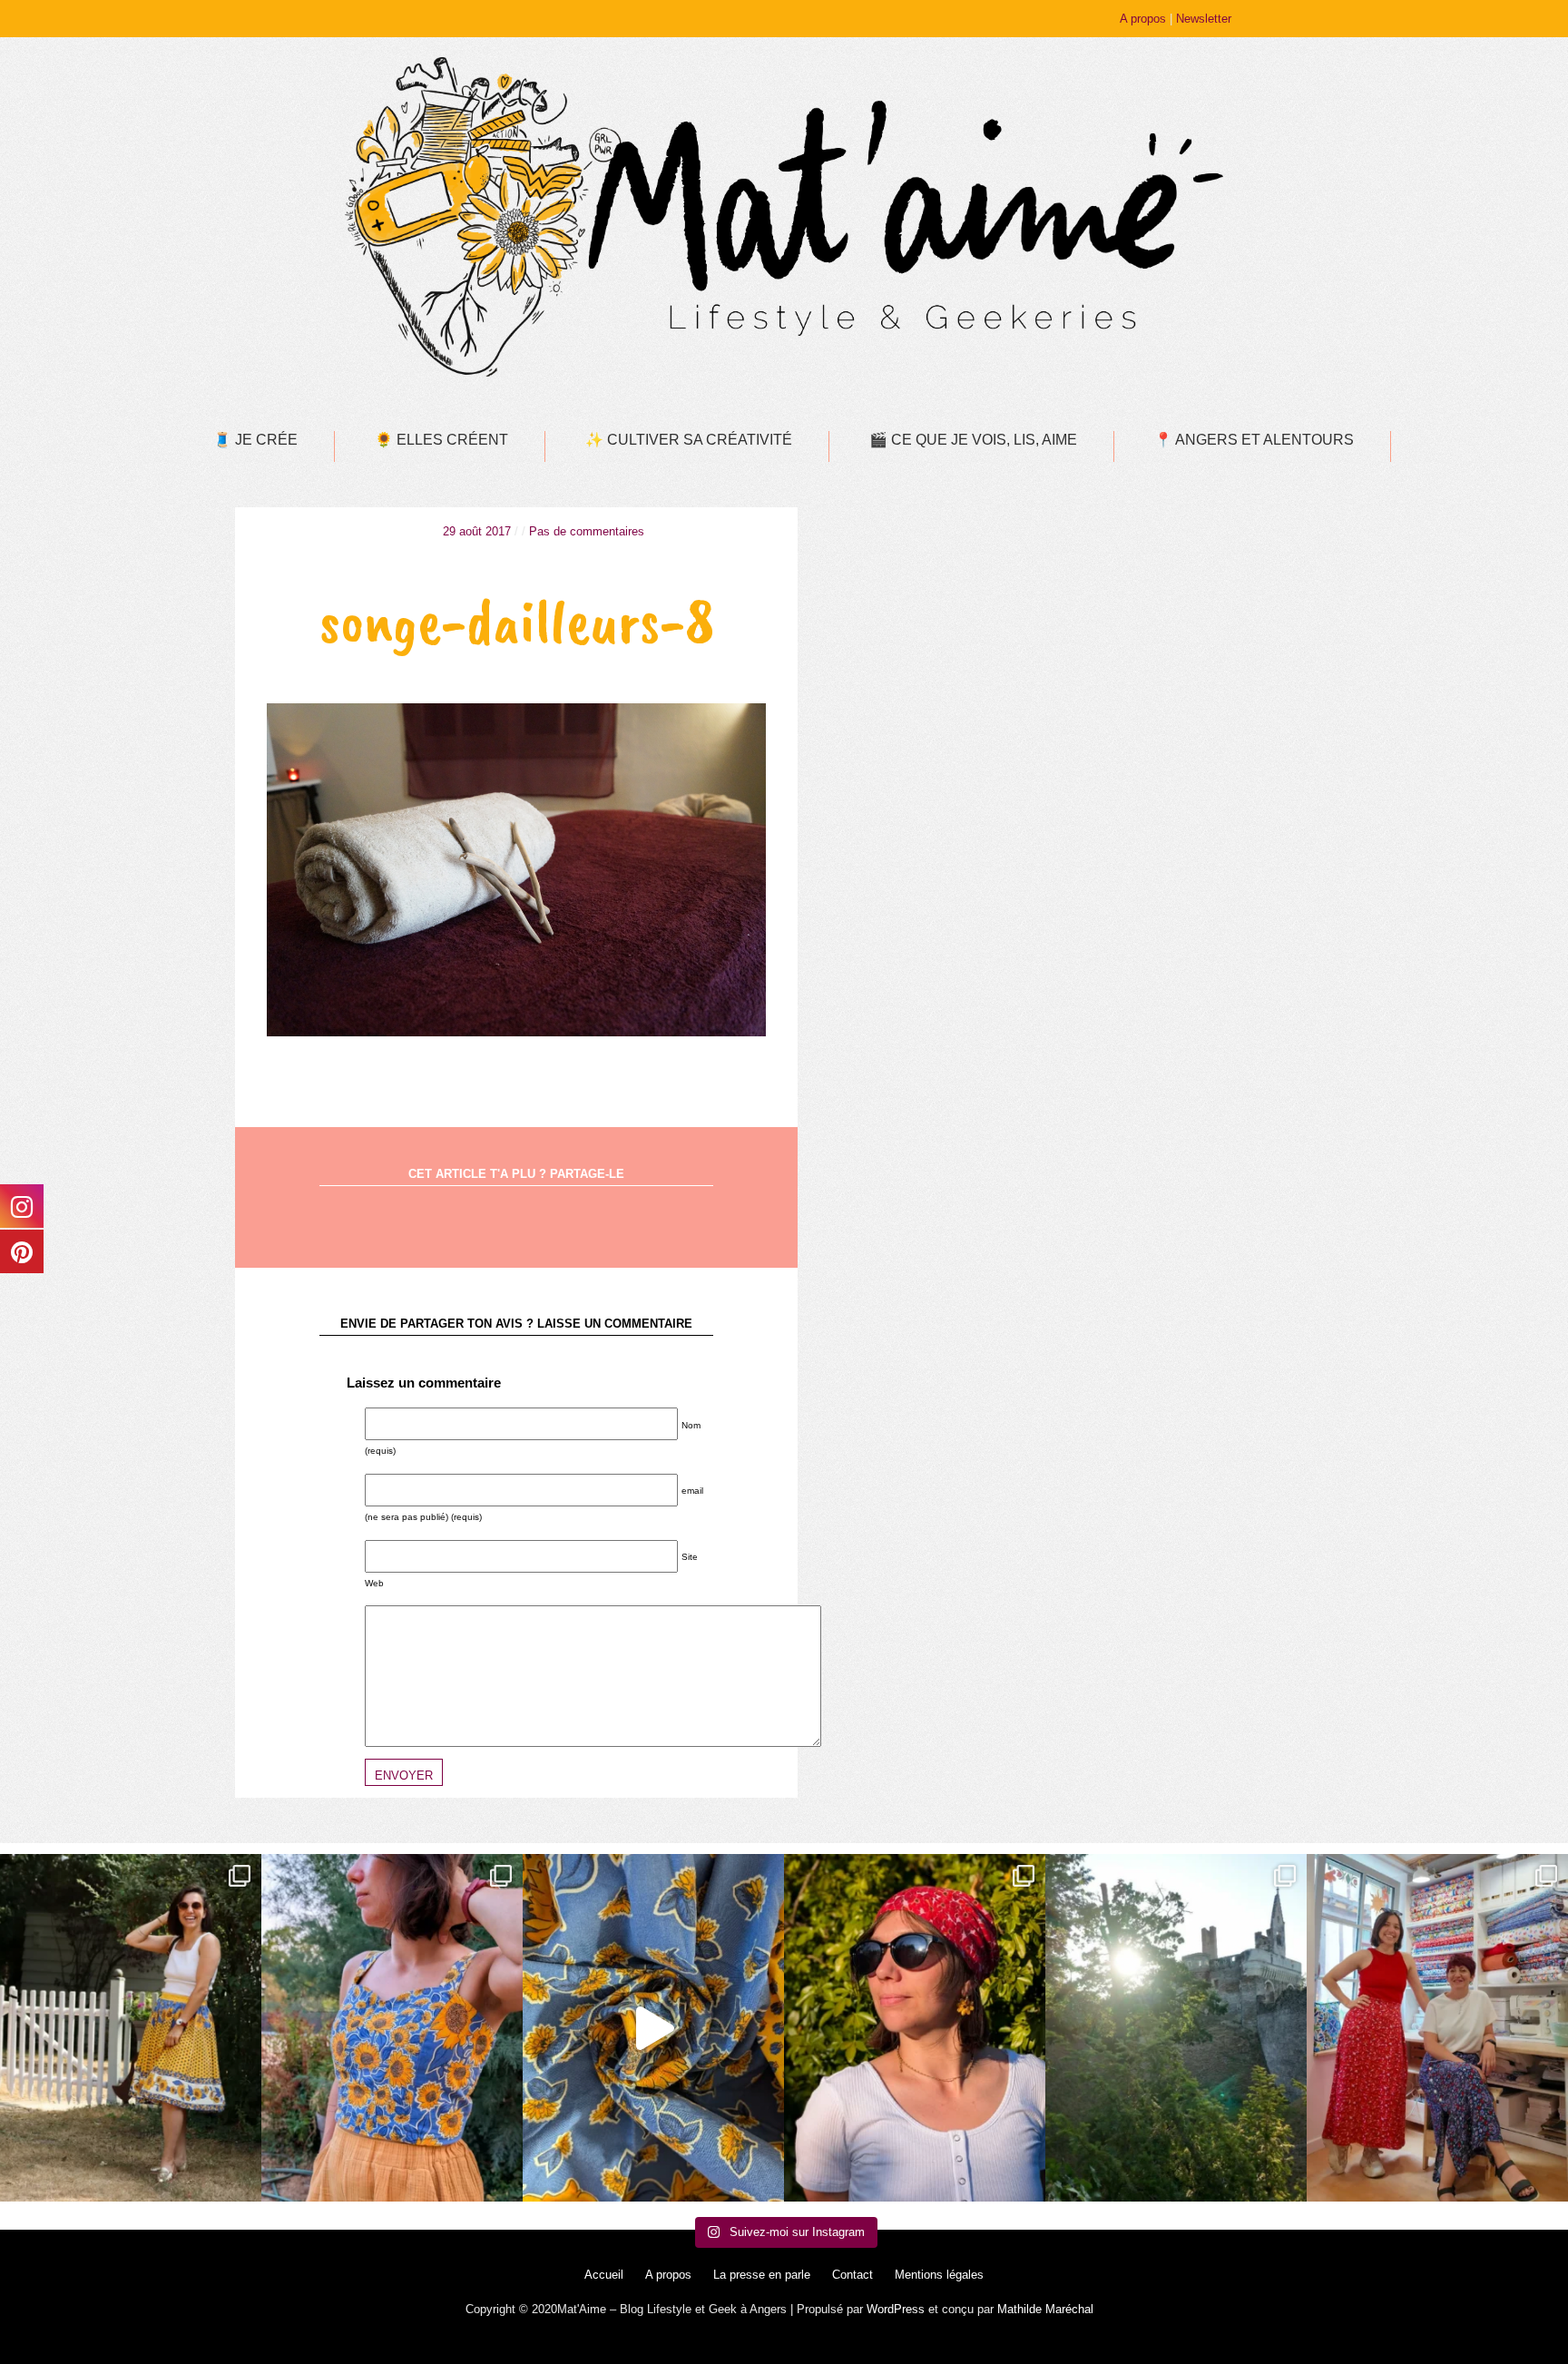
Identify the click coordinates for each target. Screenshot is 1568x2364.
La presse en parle (762, 2275)
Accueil (604, 2275)
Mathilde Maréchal (1045, 2309)
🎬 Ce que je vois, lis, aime (973, 440)
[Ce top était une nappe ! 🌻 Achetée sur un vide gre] (392, 2028)
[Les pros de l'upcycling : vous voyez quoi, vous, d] (653, 2028)
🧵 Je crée (255, 440)
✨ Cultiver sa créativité (689, 440)
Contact (853, 2275)
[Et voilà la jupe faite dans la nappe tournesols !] (131, 2028)
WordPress (896, 2309)
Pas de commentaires (587, 531)
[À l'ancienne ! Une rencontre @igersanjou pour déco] (1176, 2028)
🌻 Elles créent (441, 440)
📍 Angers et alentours (1254, 440)
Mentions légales (939, 2275)
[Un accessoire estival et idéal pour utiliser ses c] (915, 2028)
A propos (1143, 19)
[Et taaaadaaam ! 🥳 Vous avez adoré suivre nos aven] (1437, 2028)
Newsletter (1204, 19)
